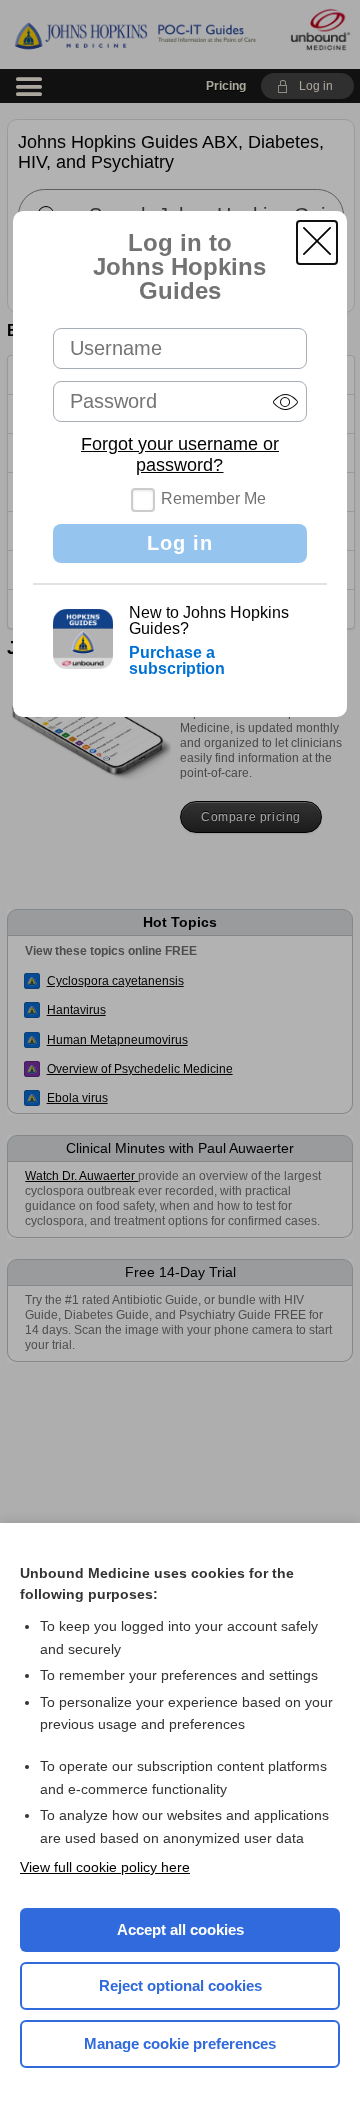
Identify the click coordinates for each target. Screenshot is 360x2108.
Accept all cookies (180, 1929)
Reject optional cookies (180, 1985)
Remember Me (213, 498)
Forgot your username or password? (180, 454)
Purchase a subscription (177, 660)
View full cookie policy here (105, 1867)
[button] (317, 242)
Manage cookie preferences (180, 2043)
